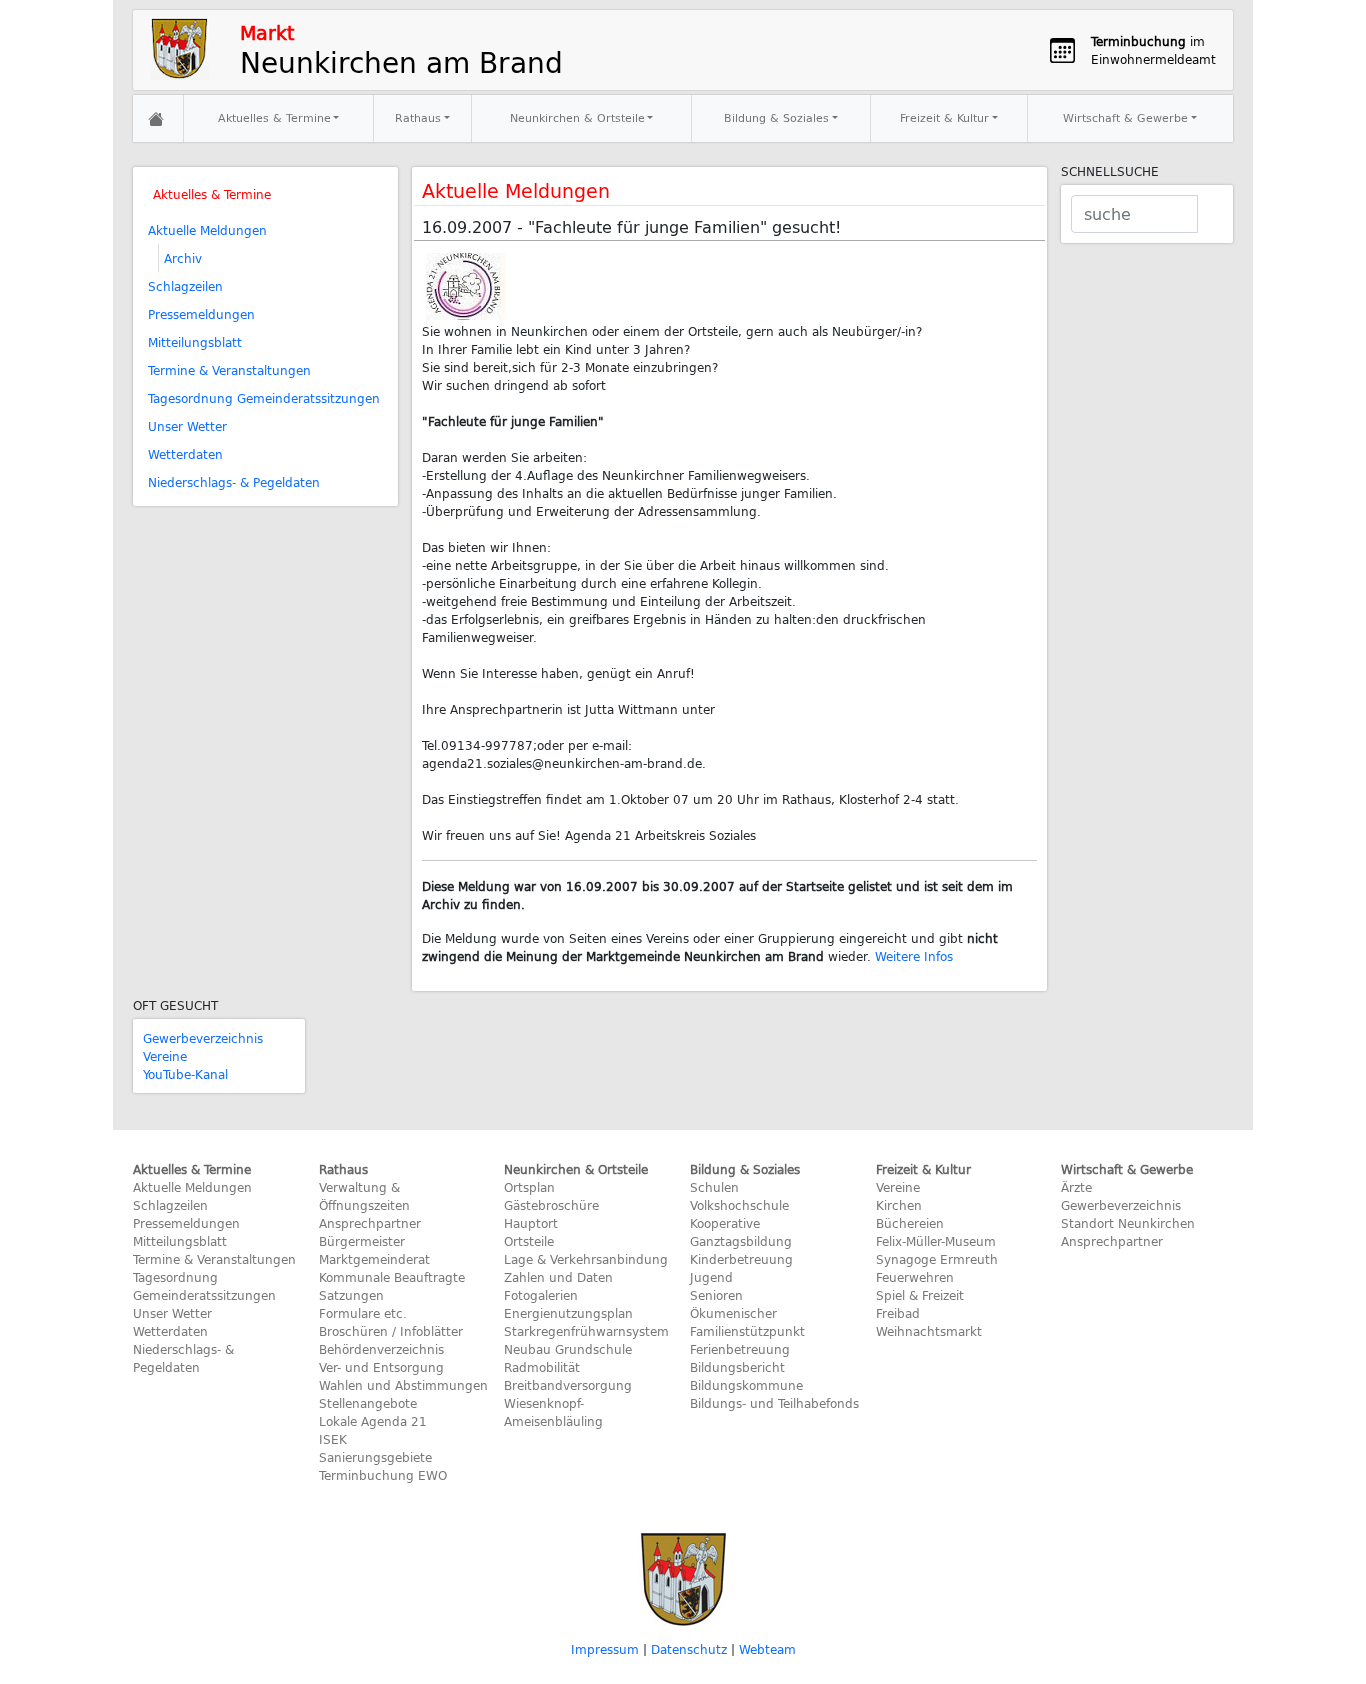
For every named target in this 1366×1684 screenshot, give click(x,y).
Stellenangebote (368, 1403)
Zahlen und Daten (558, 1277)
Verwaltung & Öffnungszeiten (364, 1196)
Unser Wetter (187, 426)
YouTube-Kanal (185, 1074)
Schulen (714, 1187)
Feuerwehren (915, 1277)
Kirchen (899, 1205)
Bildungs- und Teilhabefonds (774, 1403)
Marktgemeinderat (374, 1259)
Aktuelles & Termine (274, 117)
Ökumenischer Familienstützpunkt (747, 1322)
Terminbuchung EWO (383, 1475)
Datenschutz (689, 1649)
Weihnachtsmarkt (929, 1331)
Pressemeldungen (201, 314)
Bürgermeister (362, 1241)
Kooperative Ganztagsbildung (741, 1232)
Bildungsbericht (737, 1367)
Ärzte (1076, 1187)
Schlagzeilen (185, 286)
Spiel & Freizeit (920, 1295)
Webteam (767, 1649)
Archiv (183, 258)
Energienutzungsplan (568, 1313)
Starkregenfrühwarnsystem (586, 1331)
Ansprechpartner (370, 1223)
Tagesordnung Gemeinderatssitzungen (264, 398)
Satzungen (351, 1295)
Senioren (716, 1295)
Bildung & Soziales (776, 117)
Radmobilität (542, 1367)
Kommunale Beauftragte (392, 1277)
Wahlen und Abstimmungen (403, 1385)
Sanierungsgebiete (375, 1457)
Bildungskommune (746, 1385)
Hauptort (531, 1223)
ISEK (333, 1439)
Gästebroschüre (551, 1205)
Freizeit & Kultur (944, 117)
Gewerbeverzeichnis (203, 1038)
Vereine (165, 1056)
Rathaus (418, 117)
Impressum (605, 1649)
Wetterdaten (185, 454)
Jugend (711, 1277)
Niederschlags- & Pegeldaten (234, 482)
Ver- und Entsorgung (381, 1367)
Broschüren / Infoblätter (391, 1331)
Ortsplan (529, 1187)
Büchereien (910, 1223)
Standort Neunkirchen (1128, 1223)
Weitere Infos (914, 956)
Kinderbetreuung (741, 1259)
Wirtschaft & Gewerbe (1125, 117)
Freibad (898, 1313)
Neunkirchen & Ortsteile (577, 117)
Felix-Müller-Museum (936, 1241)
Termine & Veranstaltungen (229, 370)
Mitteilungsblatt (195, 342)
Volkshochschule (739, 1205)
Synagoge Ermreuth (937, 1259)
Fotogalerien (541, 1295)
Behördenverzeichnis (381, 1349)
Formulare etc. (363, 1313)
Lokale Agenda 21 (373, 1421)
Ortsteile (529, 1241)
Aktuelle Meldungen (207, 230)
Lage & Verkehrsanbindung (586, 1259)
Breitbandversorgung (568, 1385)
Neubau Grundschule (568, 1349)
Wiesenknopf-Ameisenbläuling (553, 1412)
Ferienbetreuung (740, 1349)
